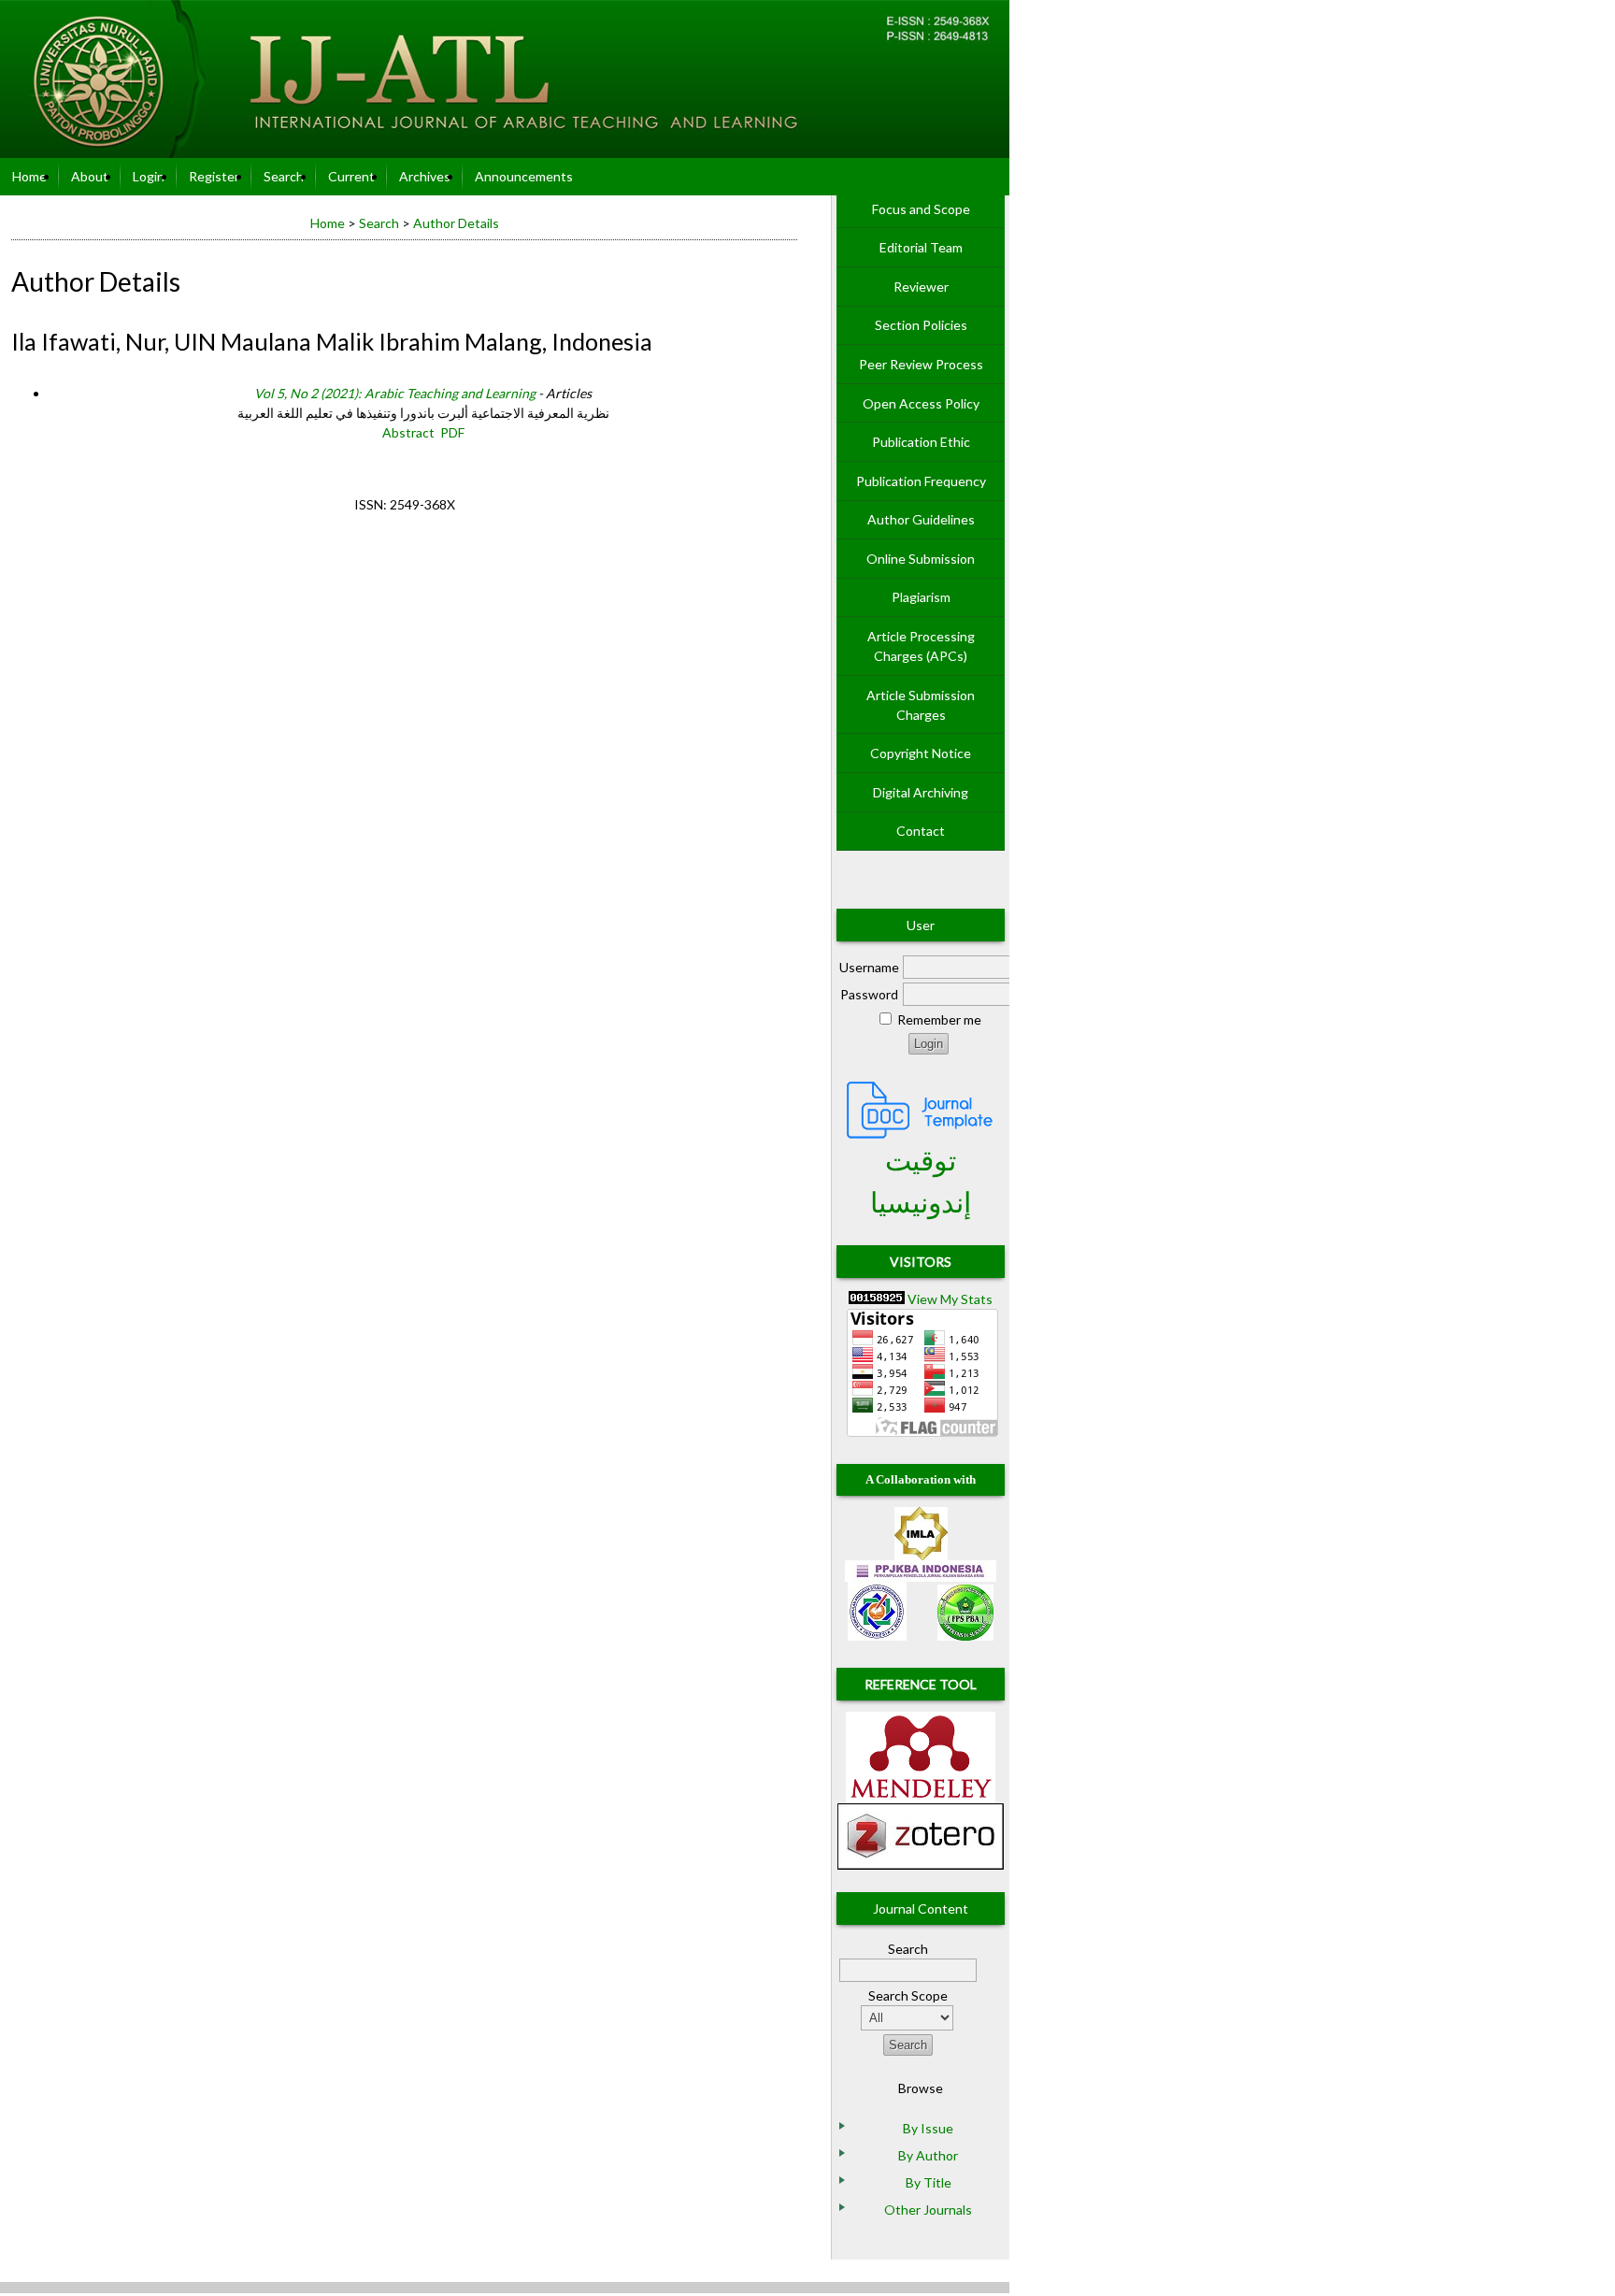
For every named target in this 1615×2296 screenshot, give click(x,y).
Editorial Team (921, 247)
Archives (425, 176)
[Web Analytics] (877, 1299)
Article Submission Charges (921, 705)
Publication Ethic (921, 442)
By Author (928, 2155)
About (90, 176)
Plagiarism (921, 597)
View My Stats (950, 1299)
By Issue (928, 2128)
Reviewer (921, 287)
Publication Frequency (921, 481)
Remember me (939, 1019)
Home (29, 176)
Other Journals (928, 2210)
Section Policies (921, 325)
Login (149, 176)
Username (869, 967)
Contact (921, 831)
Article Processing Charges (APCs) (921, 646)
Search (284, 176)
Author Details (456, 223)
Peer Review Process (921, 364)
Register (214, 176)
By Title (929, 2182)
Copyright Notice (921, 753)
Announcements (524, 176)
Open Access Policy (921, 403)
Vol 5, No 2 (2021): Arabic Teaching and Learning (395, 393)
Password (869, 994)
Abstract (408, 432)
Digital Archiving (921, 792)
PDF (452, 432)
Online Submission (921, 559)
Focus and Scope (921, 209)
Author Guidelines (921, 519)
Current (351, 176)
